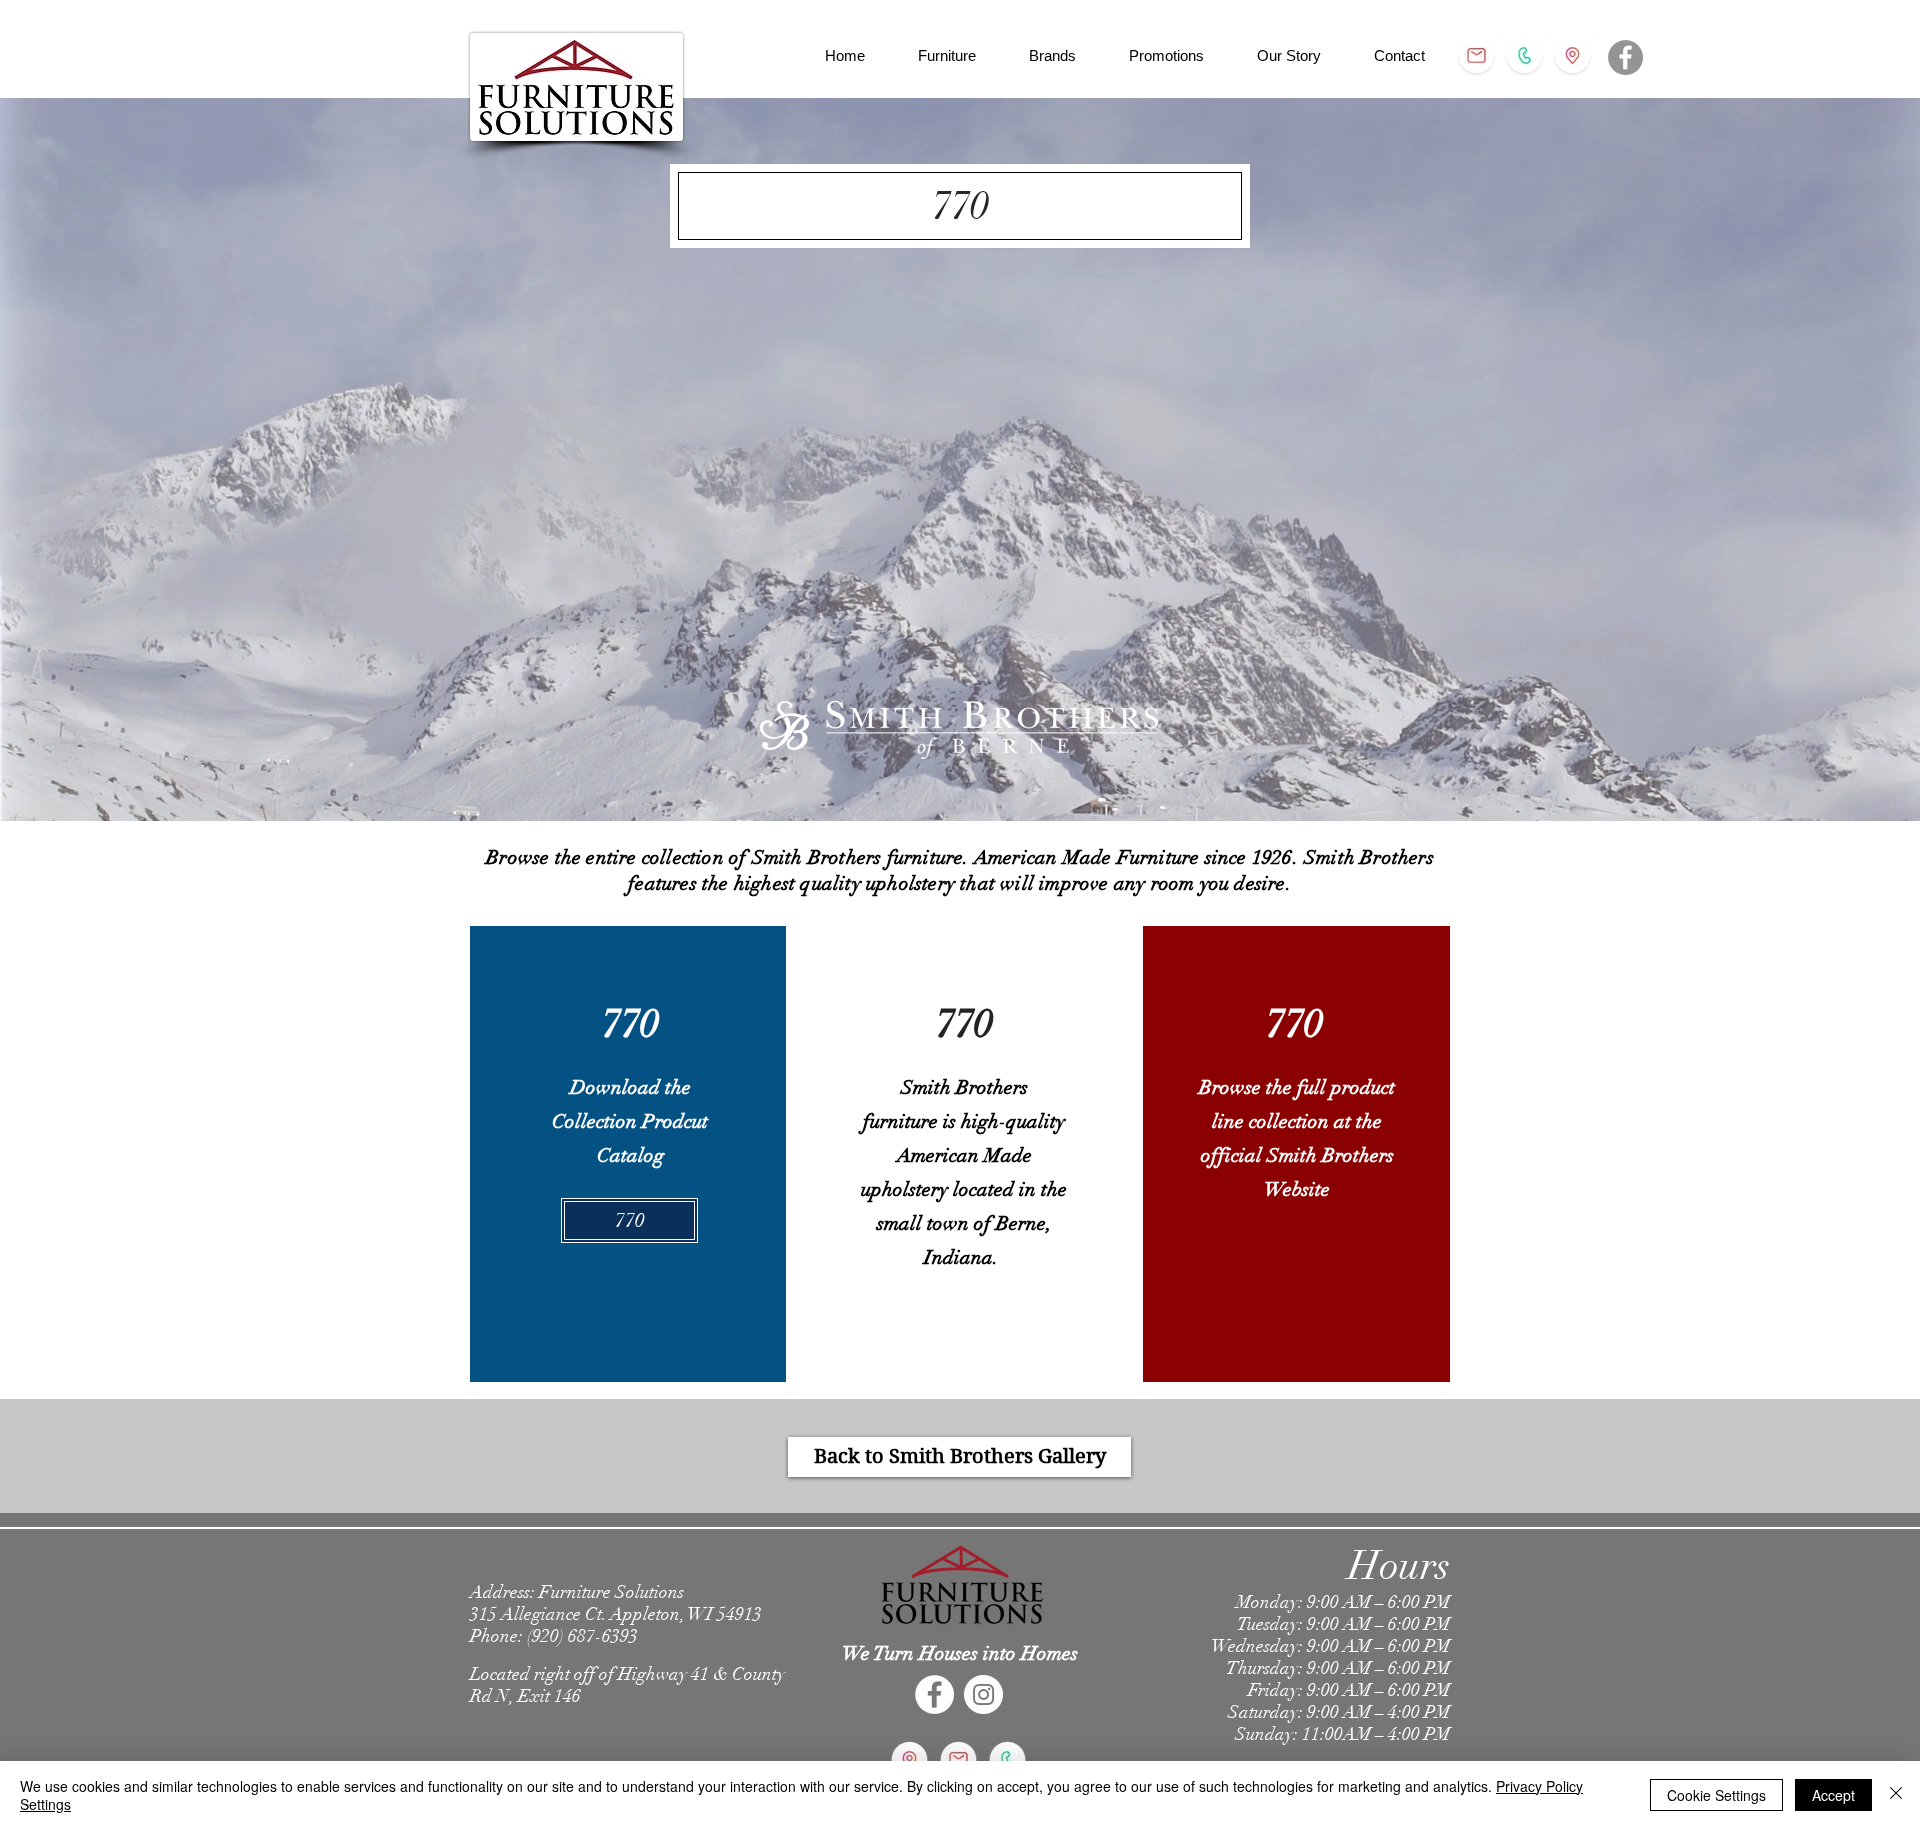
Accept (1833, 1795)
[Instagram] (983, 1694)
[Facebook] (1625, 57)
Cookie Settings (1716, 1795)
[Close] (1896, 1795)
